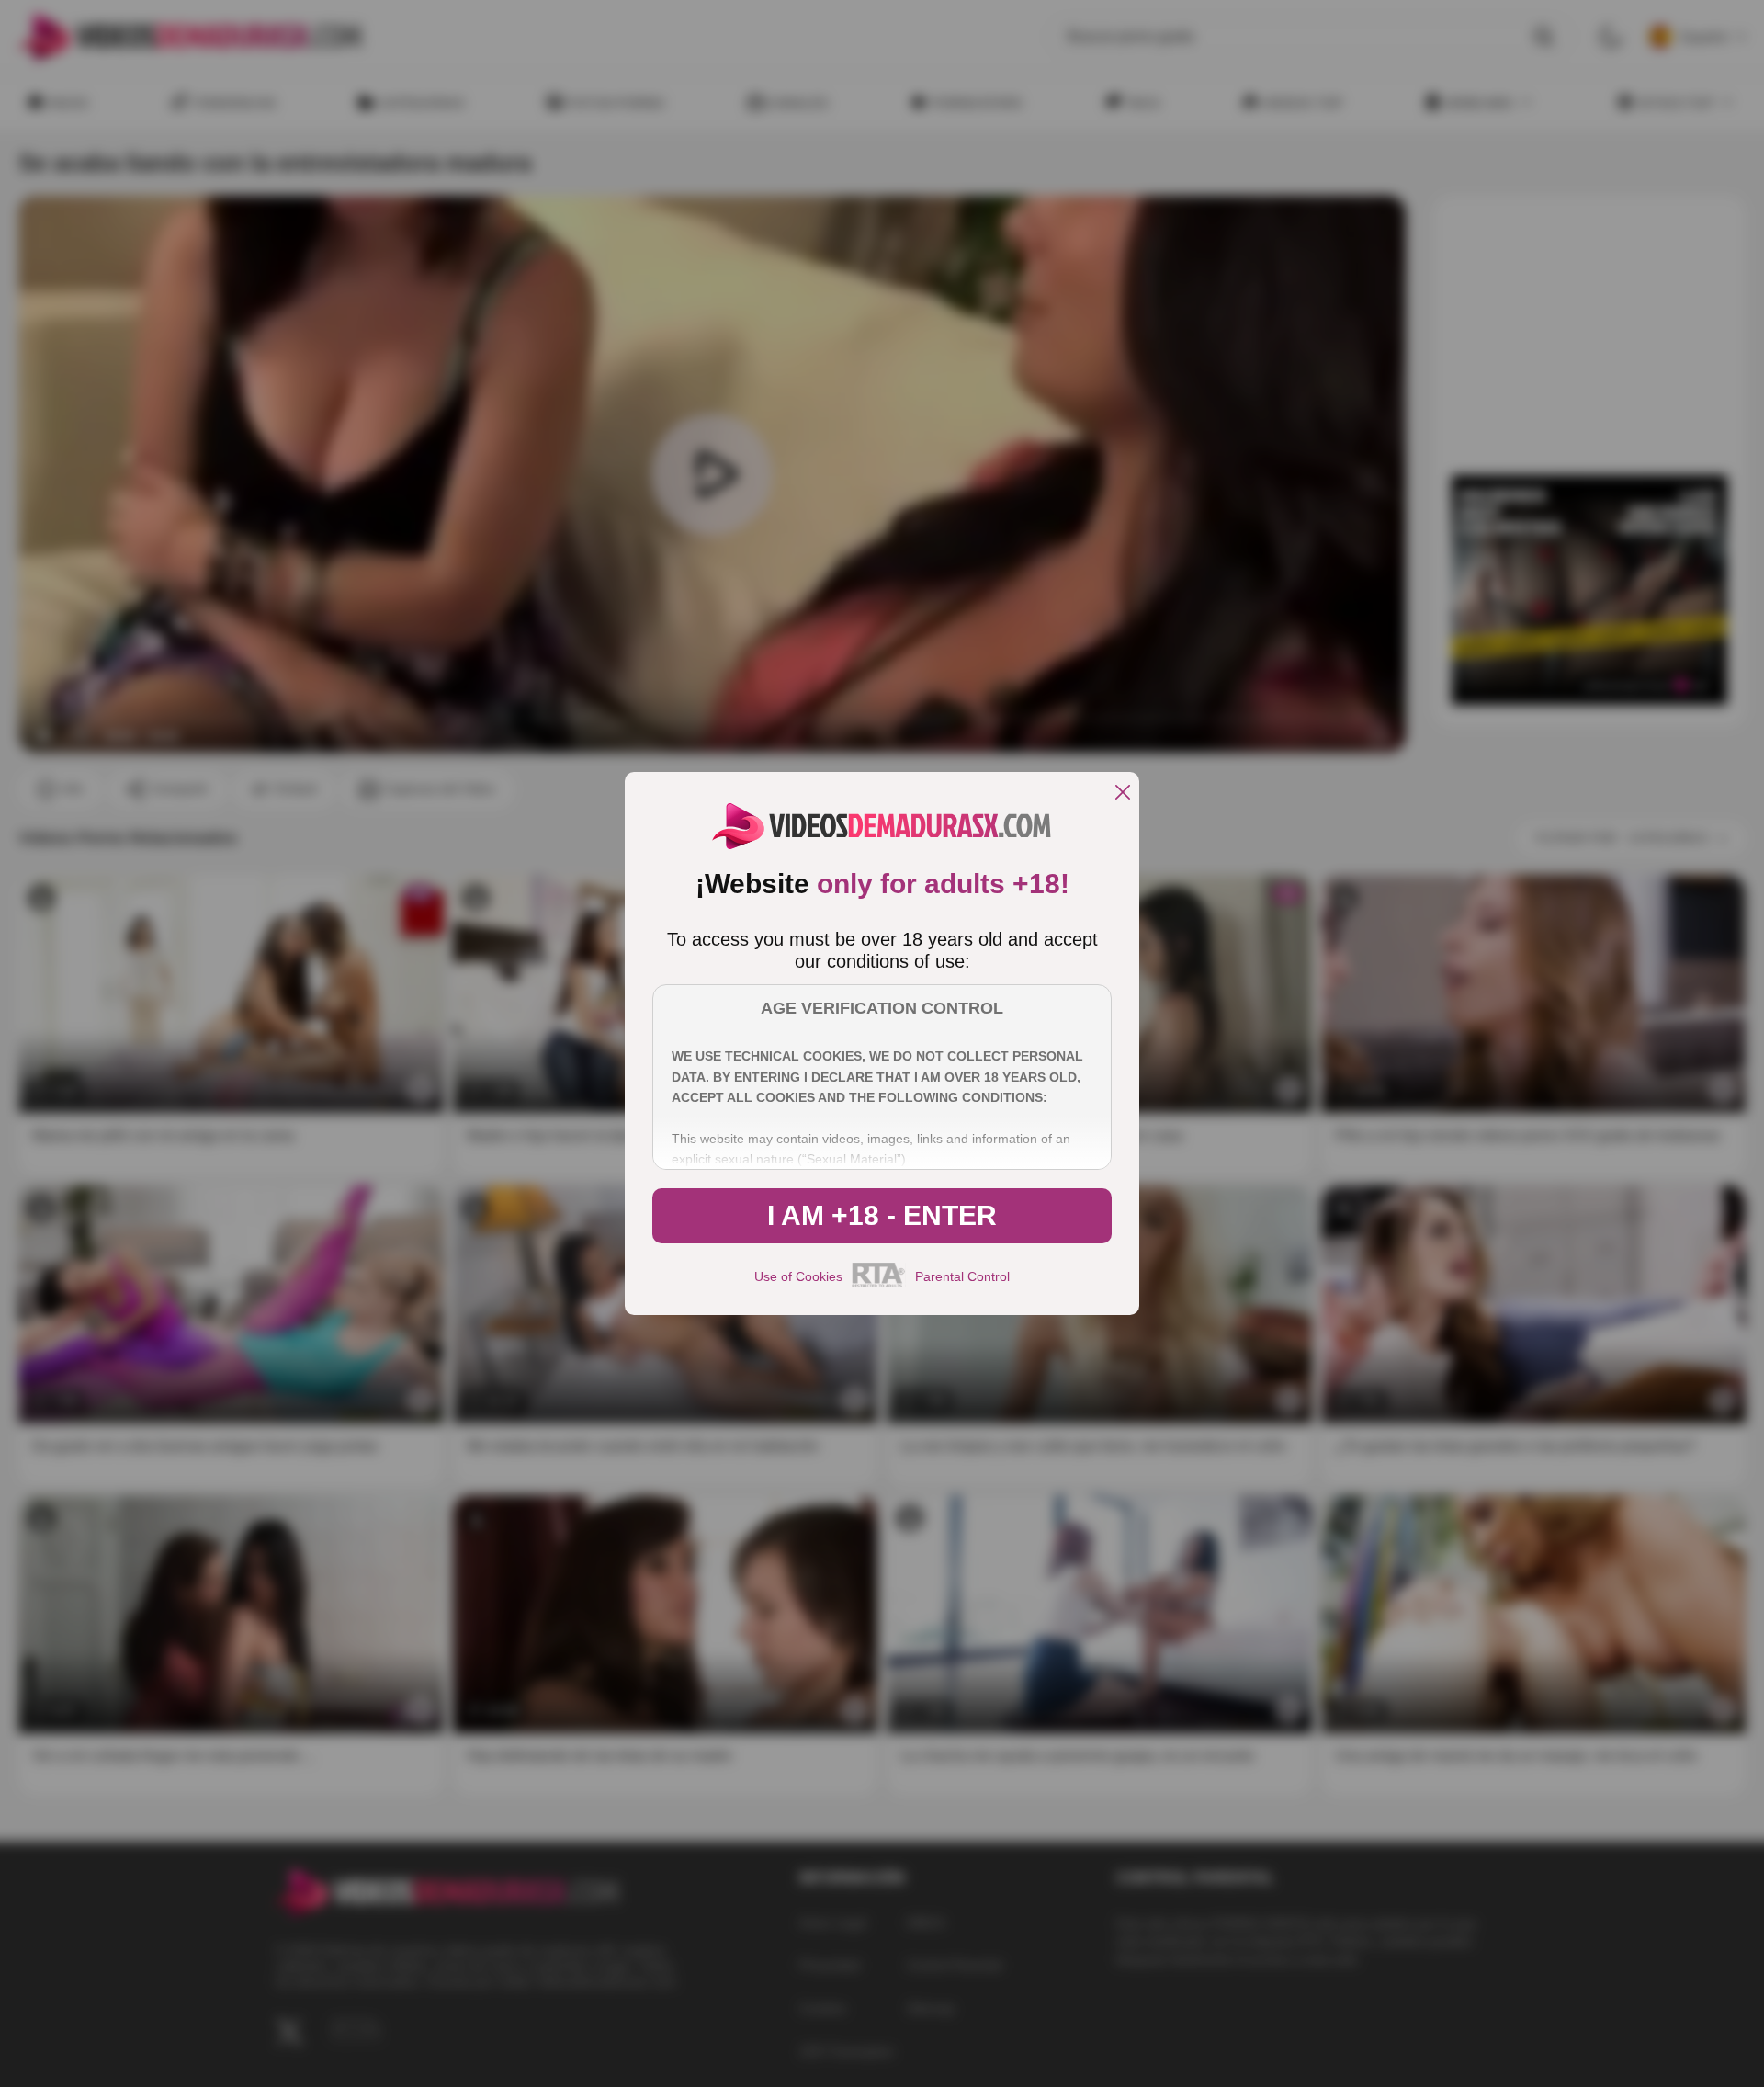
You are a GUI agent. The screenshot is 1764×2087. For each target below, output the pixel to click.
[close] (1123, 794)
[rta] (879, 1285)
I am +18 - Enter (882, 1215)
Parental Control (962, 1276)
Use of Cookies (798, 1276)
